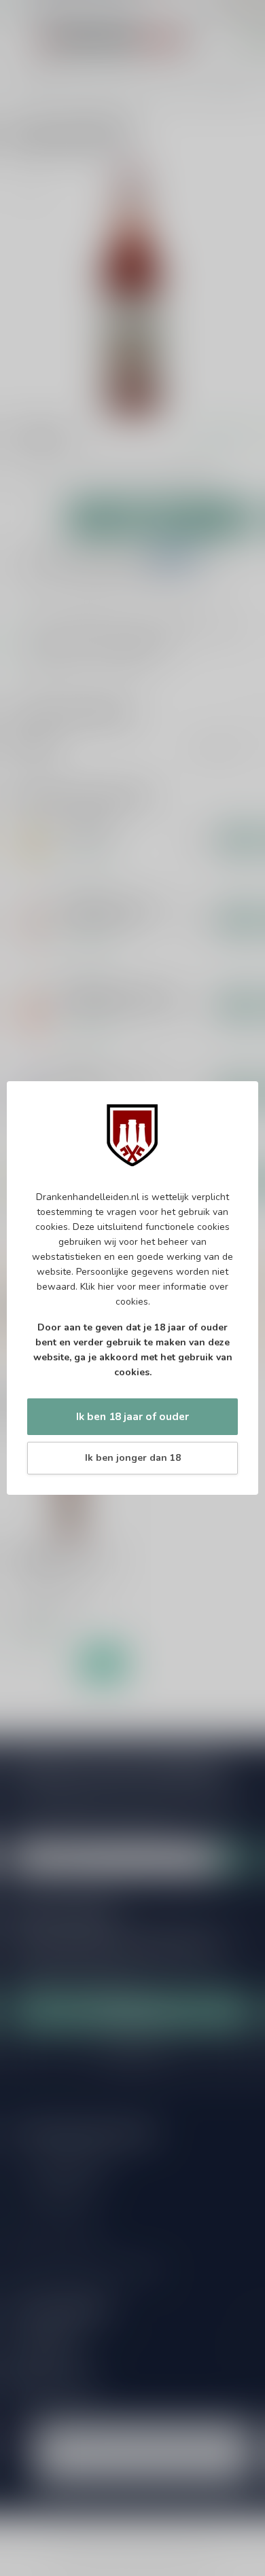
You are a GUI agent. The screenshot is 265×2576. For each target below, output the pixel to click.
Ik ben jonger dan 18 (133, 1458)
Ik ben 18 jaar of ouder (132, 1416)
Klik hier (97, 1287)
